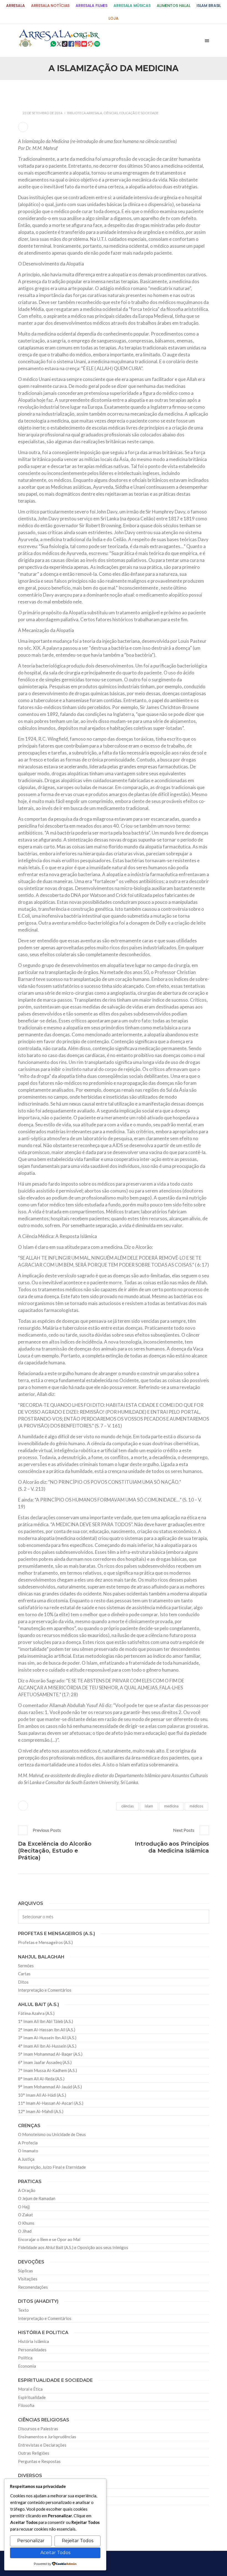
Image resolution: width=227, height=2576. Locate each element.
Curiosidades (30, 2484)
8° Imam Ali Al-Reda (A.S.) (41, 2079)
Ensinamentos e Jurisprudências (47, 2437)
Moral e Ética (30, 2389)
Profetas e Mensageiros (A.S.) (45, 1942)
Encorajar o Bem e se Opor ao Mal (49, 2239)
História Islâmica (33, 2341)
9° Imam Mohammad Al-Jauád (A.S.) (50, 2087)
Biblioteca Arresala (85, 113)
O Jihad (25, 2231)
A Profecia (28, 2143)
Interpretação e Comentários (45, 1990)
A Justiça (26, 2159)
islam (149, 1806)
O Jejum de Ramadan (37, 2198)
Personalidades (32, 2350)
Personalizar (31, 2541)
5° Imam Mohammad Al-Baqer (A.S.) (50, 2054)
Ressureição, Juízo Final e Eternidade (52, 2167)
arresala (16, 6)
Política (25, 2358)
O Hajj (24, 2207)
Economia (27, 2366)
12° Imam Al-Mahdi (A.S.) (41, 2111)
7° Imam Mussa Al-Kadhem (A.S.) (47, 2070)
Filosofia (26, 2405)
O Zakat (25, 2215)
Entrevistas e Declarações (42, 2445)
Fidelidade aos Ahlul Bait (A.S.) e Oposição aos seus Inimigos (73, 2247)
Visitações (28, 2279)
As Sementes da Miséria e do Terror (60, 93)
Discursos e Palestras (38, 2429)
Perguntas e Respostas (39, 2461)
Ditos (23, 1982)
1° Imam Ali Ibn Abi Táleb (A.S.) (46, 2021)
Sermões (26, 1966)
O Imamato (28, 2151)
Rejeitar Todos (78, 2541)
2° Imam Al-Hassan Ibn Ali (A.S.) (47, 2030)
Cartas (24, 1974)
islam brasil (209, 6)
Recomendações (33, 2287)
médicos (196, 1806)
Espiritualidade (32, 2397)
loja (113, 18)
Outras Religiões (34, 2453)
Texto (23, 2310)
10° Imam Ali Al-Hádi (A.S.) (42, 2095)
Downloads (29, 2501)
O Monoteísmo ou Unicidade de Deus (52, 2134)
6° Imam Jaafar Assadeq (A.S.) (45, 2062)
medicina (171, 1806)
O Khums (26, 2223)
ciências (127, 1806)
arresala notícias (50, 6)
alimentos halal (174, 6)
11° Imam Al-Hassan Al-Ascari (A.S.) (51, 2103)
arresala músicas (132, 6)
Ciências (111, 113)
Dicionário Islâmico (36, 2493)
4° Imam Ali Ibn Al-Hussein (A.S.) (47, 2046)
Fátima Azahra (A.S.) (36, 2013)
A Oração (27, 2190)
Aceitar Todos (55, 2553)
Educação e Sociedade (139, 113)
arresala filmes (91, 6)
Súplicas (25, 2271)
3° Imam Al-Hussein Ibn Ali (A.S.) (47, 2038)
